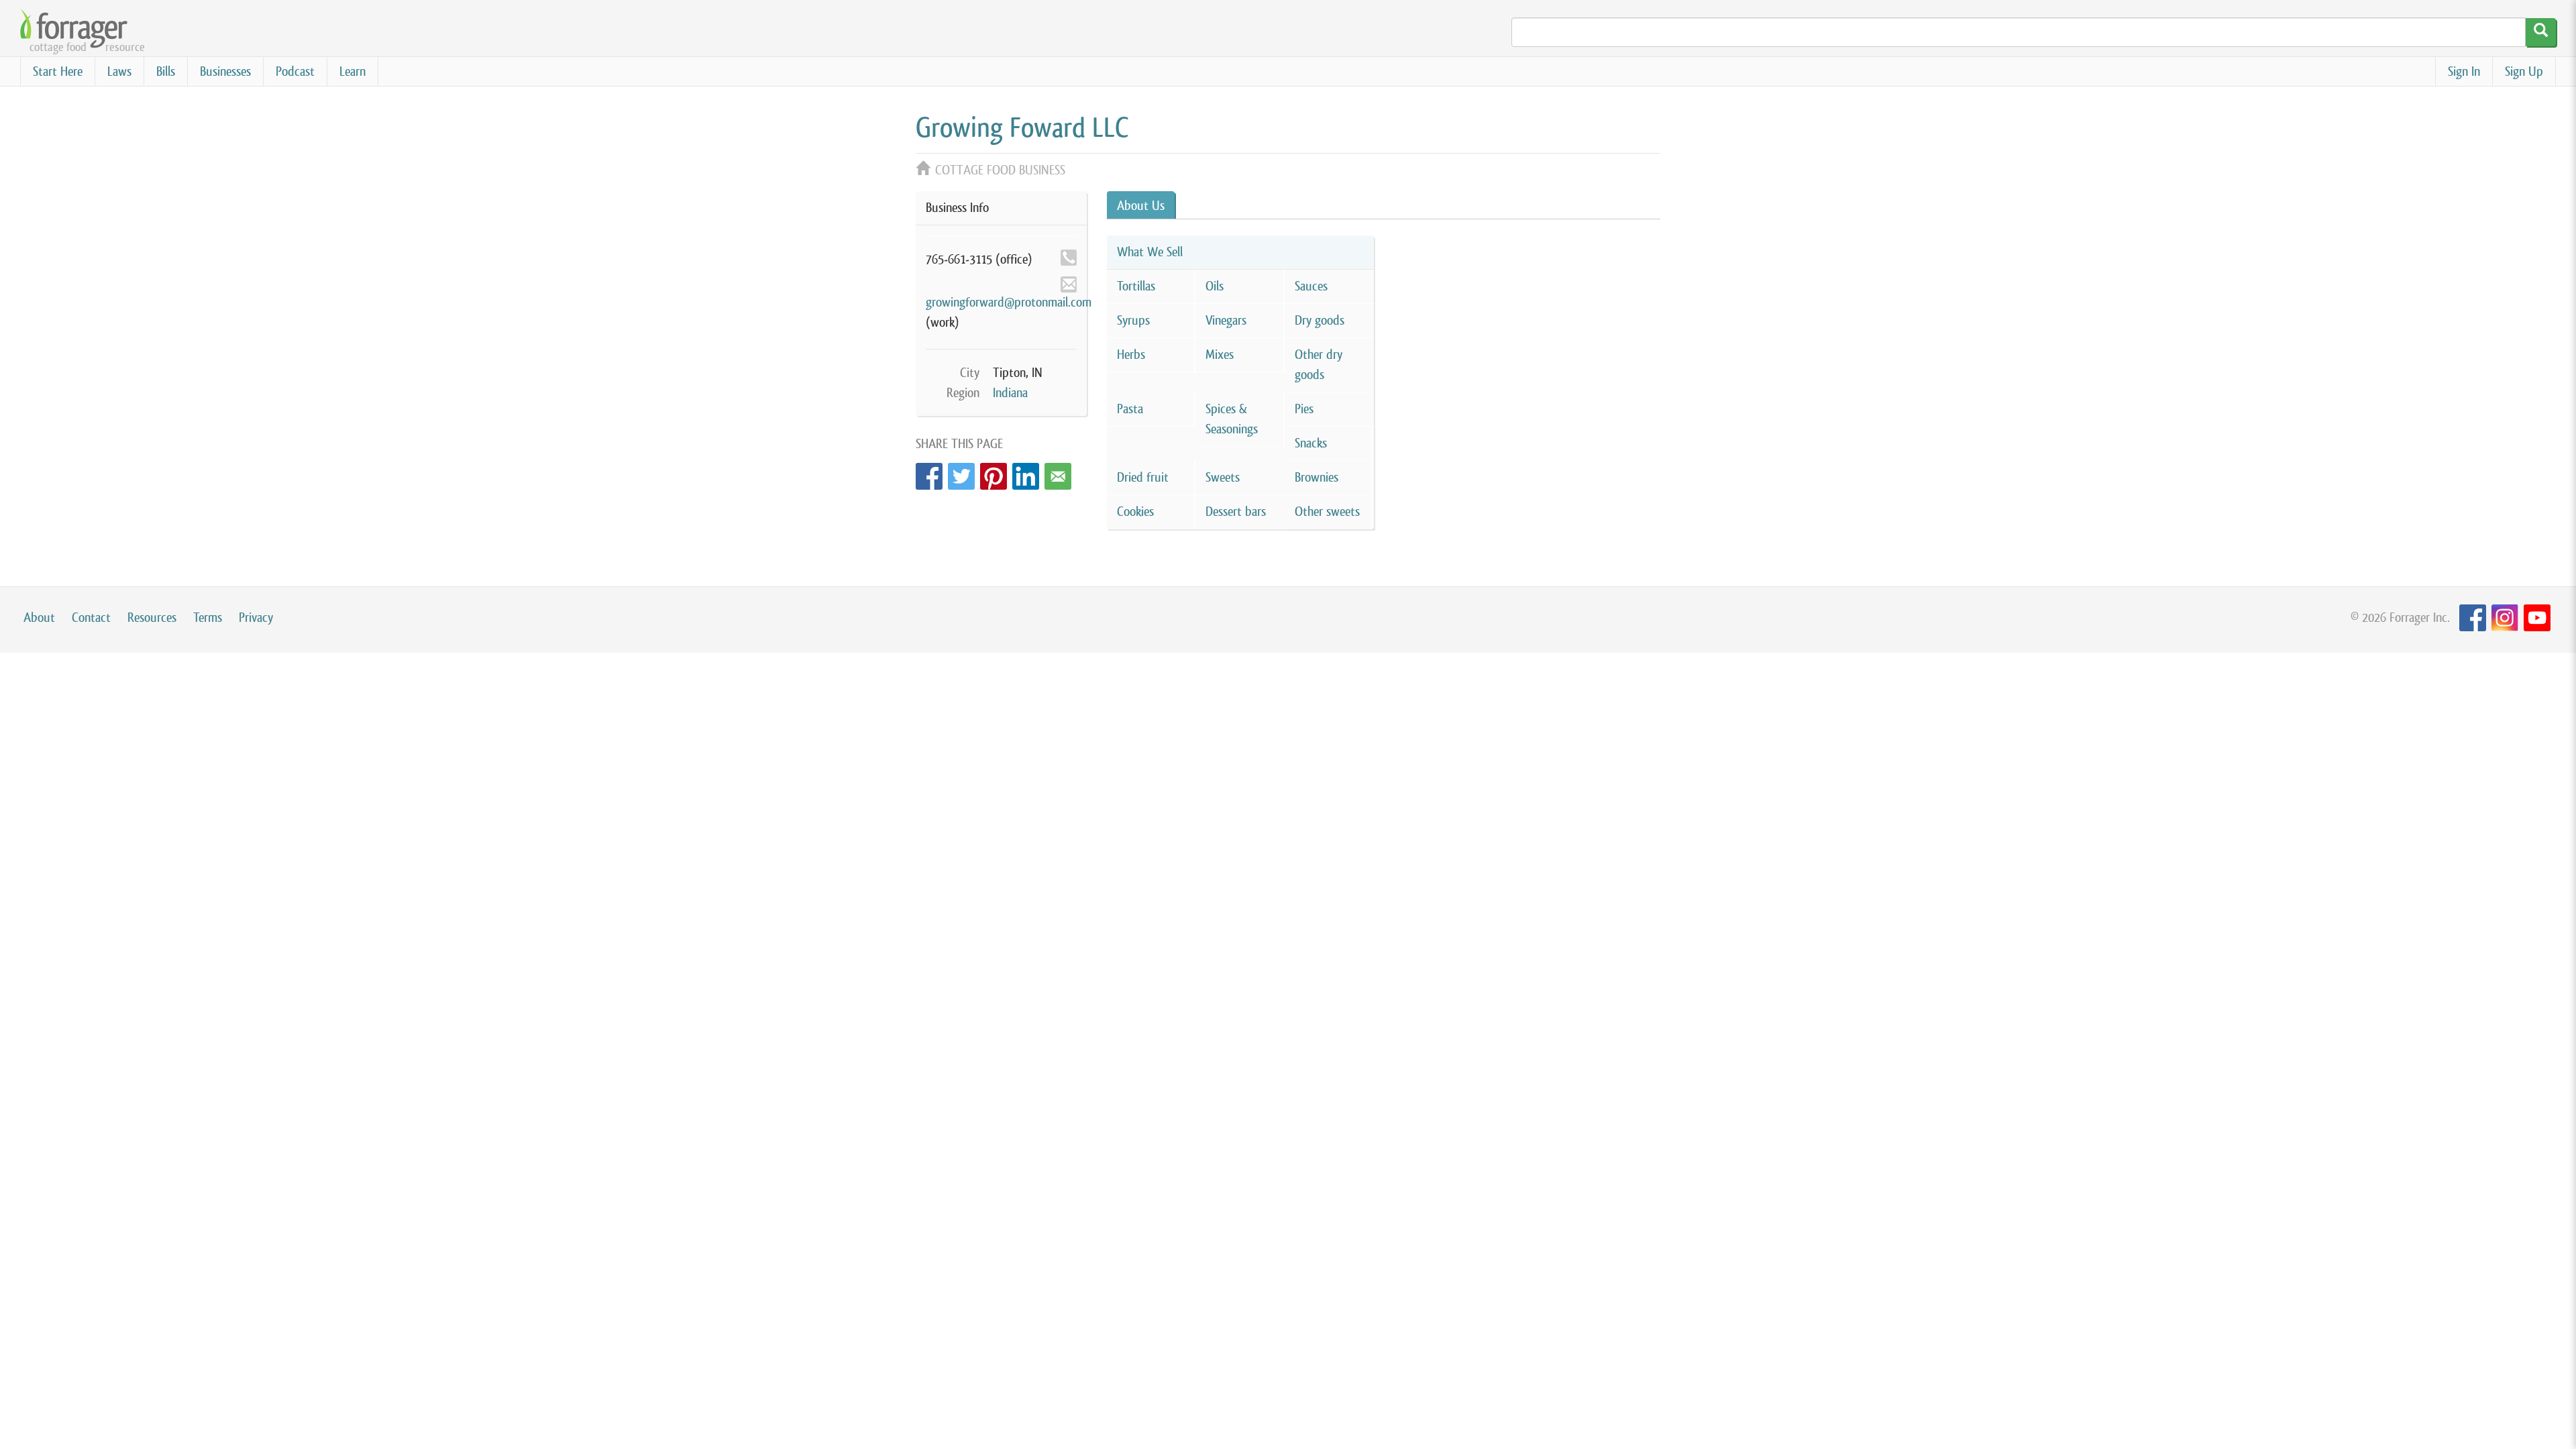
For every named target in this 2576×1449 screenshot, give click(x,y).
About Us (1141, 206)
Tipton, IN (1018, 373)
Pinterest (994, 473)
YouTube (2537, 618)
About (39, 618)
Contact (91, 618)
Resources (152, 618)
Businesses (225, 71)
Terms (208, 618)
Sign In (2464, 71)
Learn (353, 71)
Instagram (2505, 618)
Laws (119, 71)
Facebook (929, 473)
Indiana (1010, 393)
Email (1058, 473)
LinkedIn (1026, 473)
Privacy (256, 618)
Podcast (295, 71)
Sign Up (2524, 71)
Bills (166, 71)
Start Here (58, 71)
